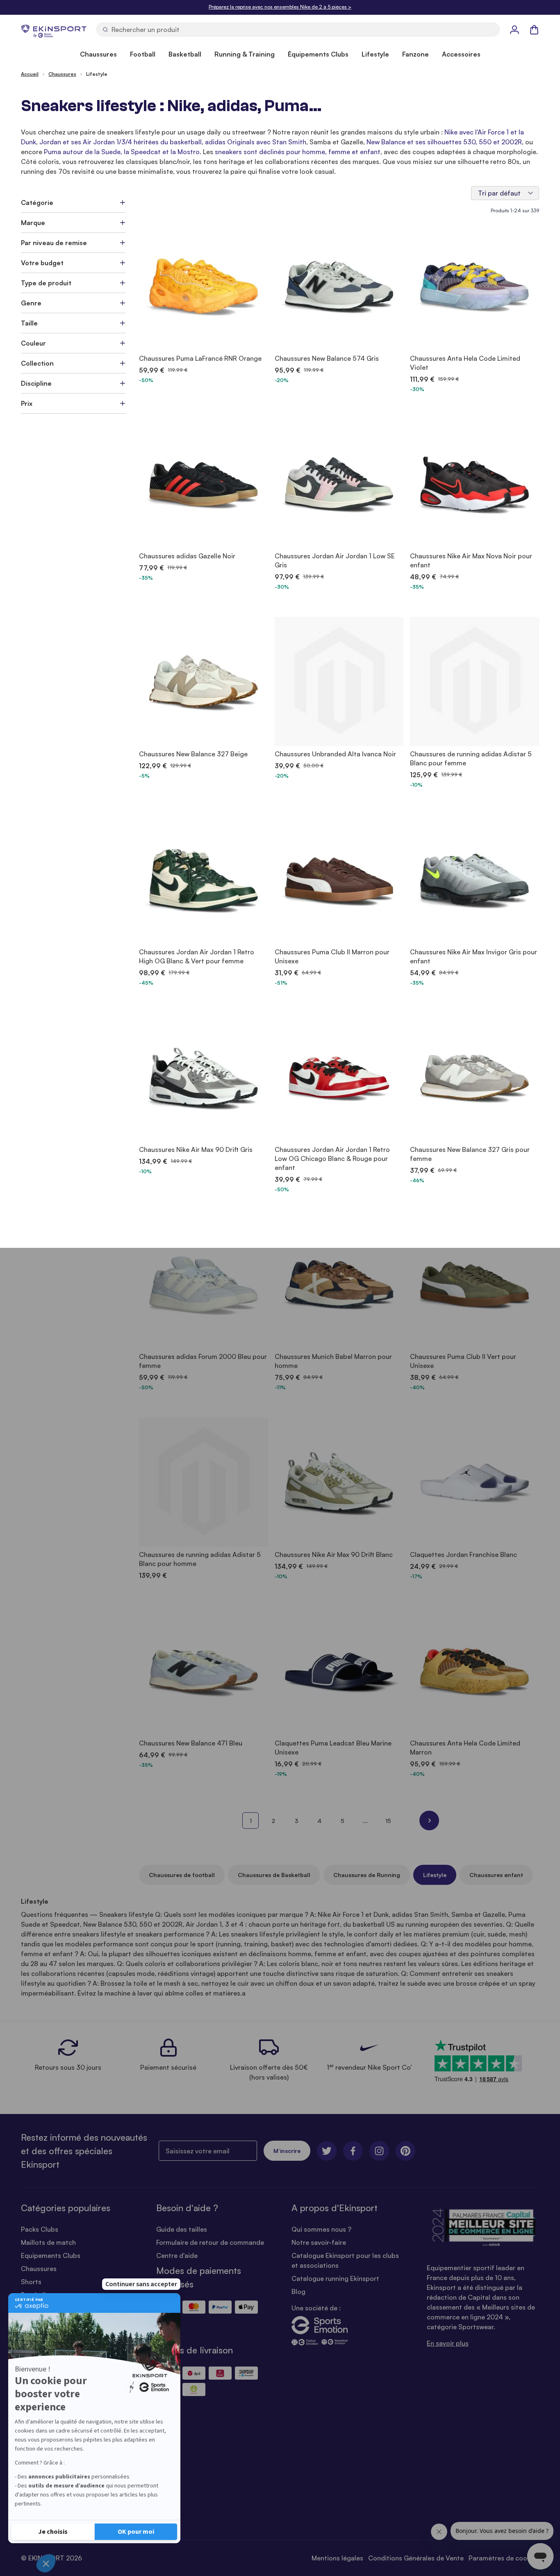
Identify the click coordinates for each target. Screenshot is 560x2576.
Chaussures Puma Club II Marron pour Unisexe (332, 956)
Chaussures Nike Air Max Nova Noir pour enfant (471, 560)
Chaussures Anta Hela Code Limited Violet (465, 363)
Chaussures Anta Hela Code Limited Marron (465, 1748)
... (365, 1821)
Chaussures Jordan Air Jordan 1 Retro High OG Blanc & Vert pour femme (197, 956)
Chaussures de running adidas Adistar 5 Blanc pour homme (200, 1559)
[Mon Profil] (514, 30)
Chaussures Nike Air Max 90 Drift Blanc (334, 1554)
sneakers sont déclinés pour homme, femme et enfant (298, 152)
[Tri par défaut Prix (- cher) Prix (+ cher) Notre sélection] (505, 193)
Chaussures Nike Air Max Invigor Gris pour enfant (473, 956)
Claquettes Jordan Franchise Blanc (463, 1554)
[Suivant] (429, 1820)
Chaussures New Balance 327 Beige (193, 754)
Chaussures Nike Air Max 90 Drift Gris (196, 1149)
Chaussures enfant (496, 1875)
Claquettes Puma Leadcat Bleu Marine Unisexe (333, 1748)
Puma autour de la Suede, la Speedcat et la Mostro (122, 152)
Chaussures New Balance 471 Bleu (191, 1743)
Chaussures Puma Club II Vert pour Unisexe (463, 1361)
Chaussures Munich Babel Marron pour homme (333, 1361)
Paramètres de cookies (504, 2558)
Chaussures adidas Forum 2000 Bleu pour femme (203, 1361)
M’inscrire (287, 2151)
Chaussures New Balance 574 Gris (327, 358)
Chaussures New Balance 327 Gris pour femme (470, 1154)
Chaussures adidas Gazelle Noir (187, 556)
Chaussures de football (182, 1875)
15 (388, 1821)
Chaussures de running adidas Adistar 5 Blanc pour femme (471, 758)
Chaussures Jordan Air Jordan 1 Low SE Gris (335, 560)
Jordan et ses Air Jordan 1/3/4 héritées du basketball (121, 142)
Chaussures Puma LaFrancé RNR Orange (200, 358)
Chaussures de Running (367, 1875)
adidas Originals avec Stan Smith (256, 142)
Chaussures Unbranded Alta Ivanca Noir (335, 754)
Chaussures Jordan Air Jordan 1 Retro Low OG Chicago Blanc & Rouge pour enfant (332, 1158)
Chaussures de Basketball (274, 1875)
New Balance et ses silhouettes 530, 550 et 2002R (444, 142)
